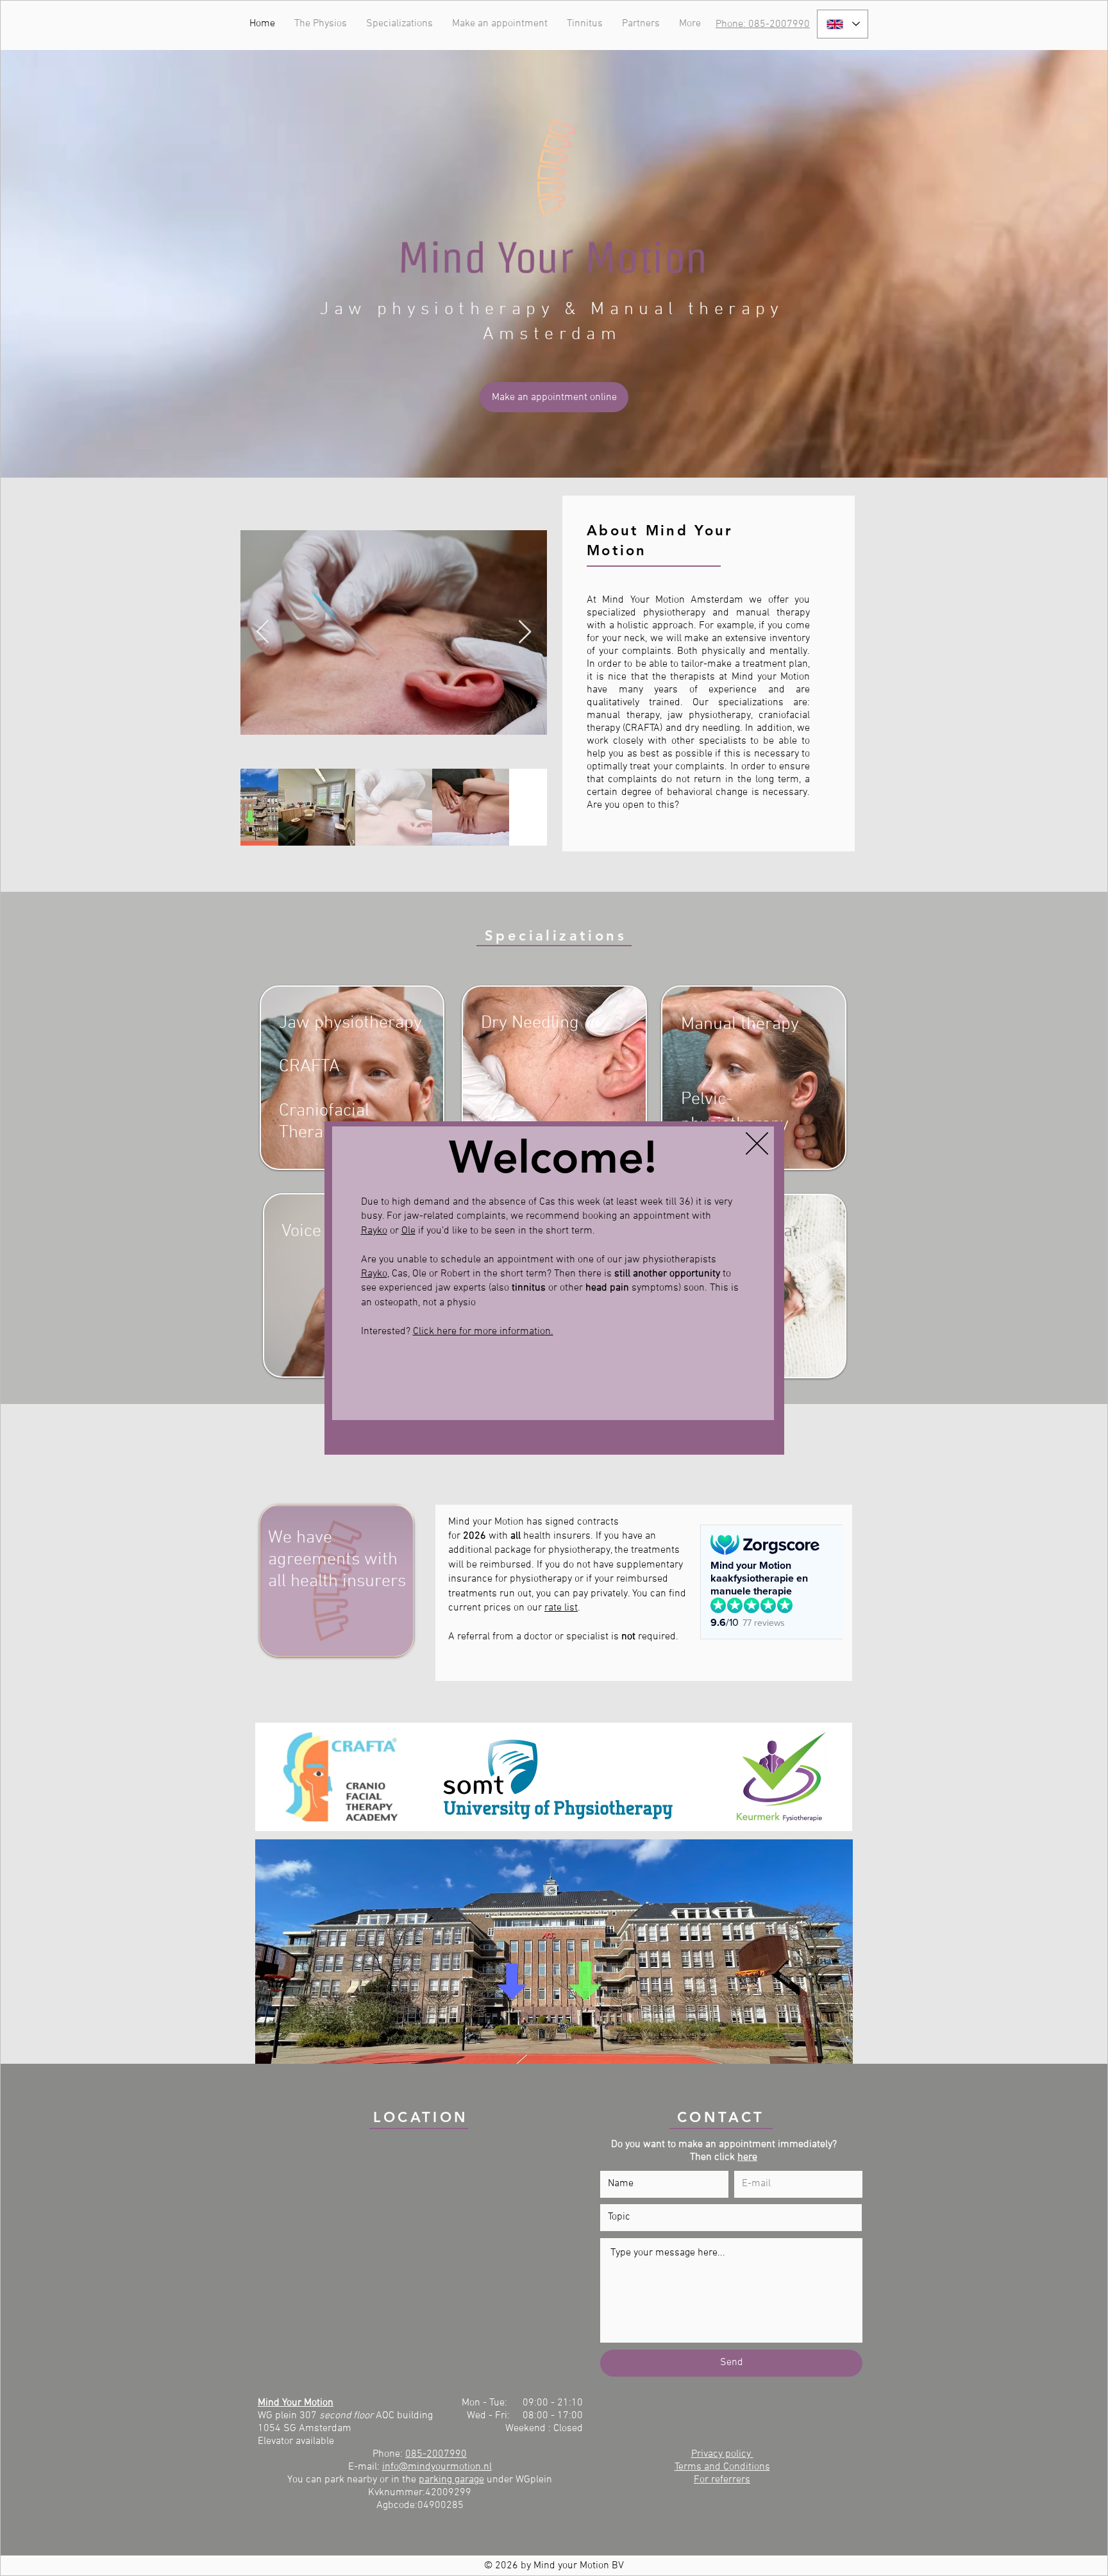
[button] (757, 1143)
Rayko (374, 1231)
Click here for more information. (483, 1332)
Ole (408, 1231)
